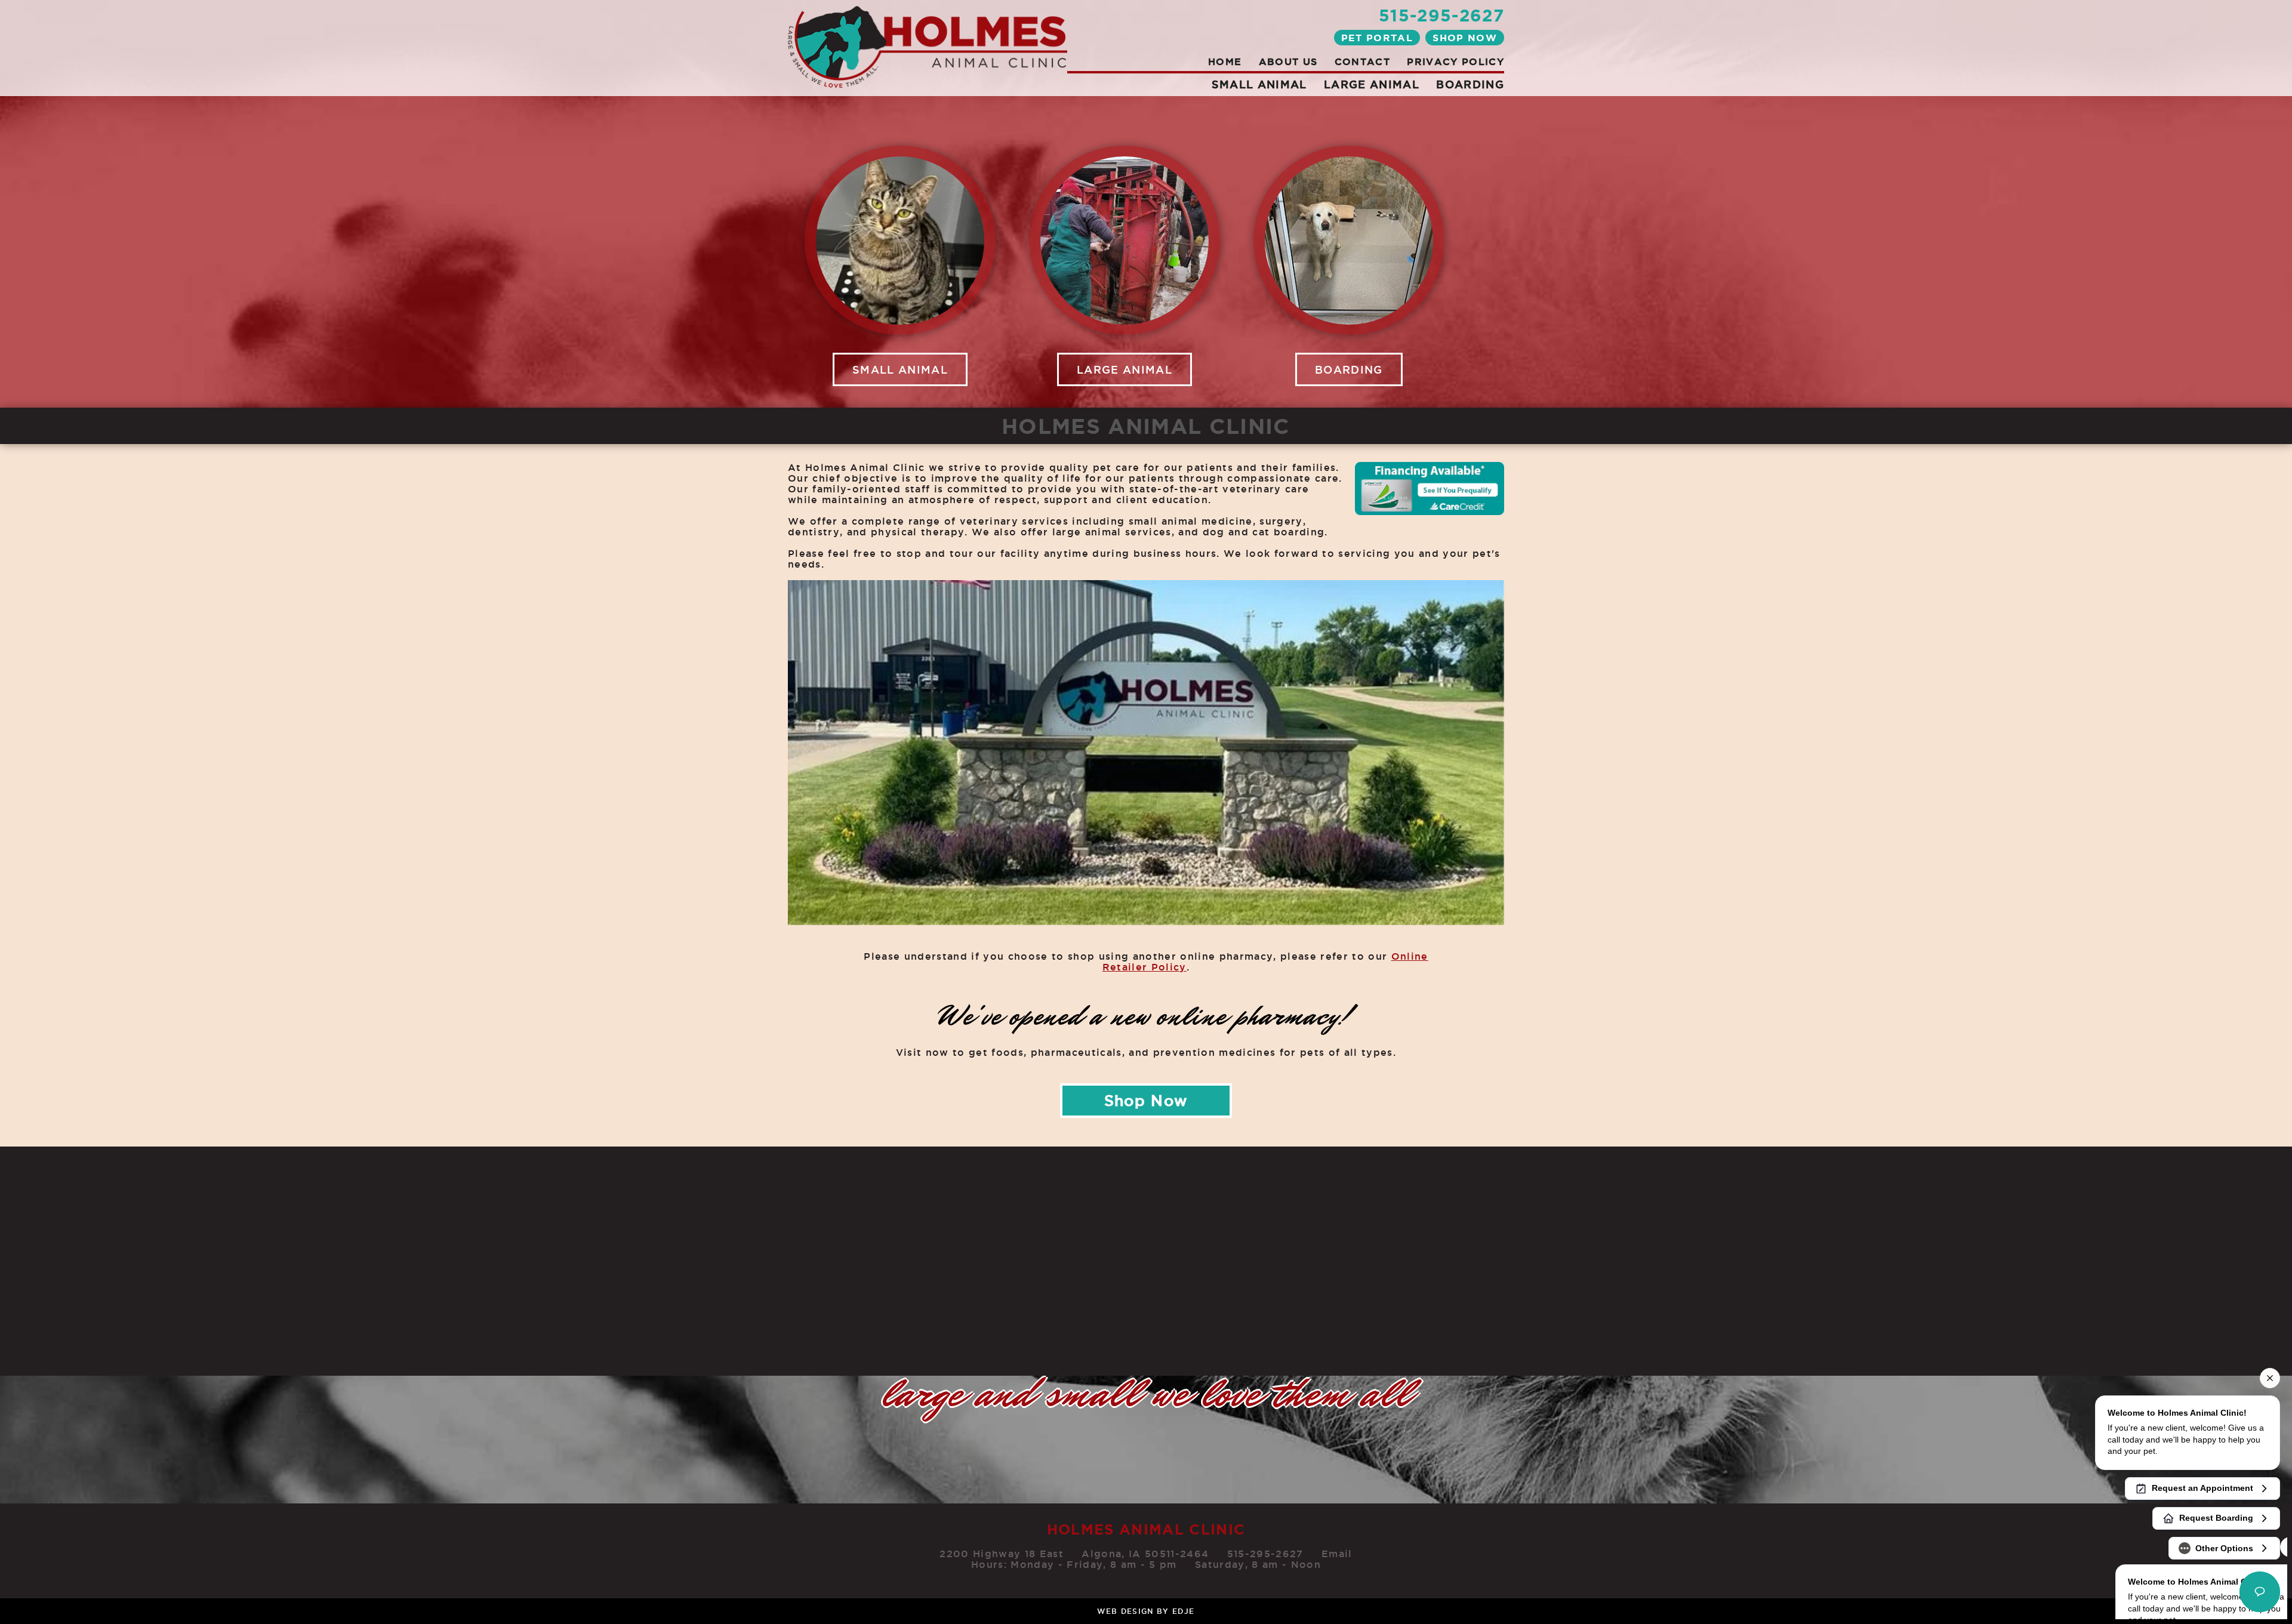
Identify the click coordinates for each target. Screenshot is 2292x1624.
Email (1337, 1554)
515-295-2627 (1441, 15)
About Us (1288, 61)
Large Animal (1372, 84)
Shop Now (1465, 38)
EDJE (1183, 1611)
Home (1225, 61)
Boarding (1470, 84)
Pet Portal (1377, 38)
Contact (1362, 61)
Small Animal (1259, 84)
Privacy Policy (1455, 61)
